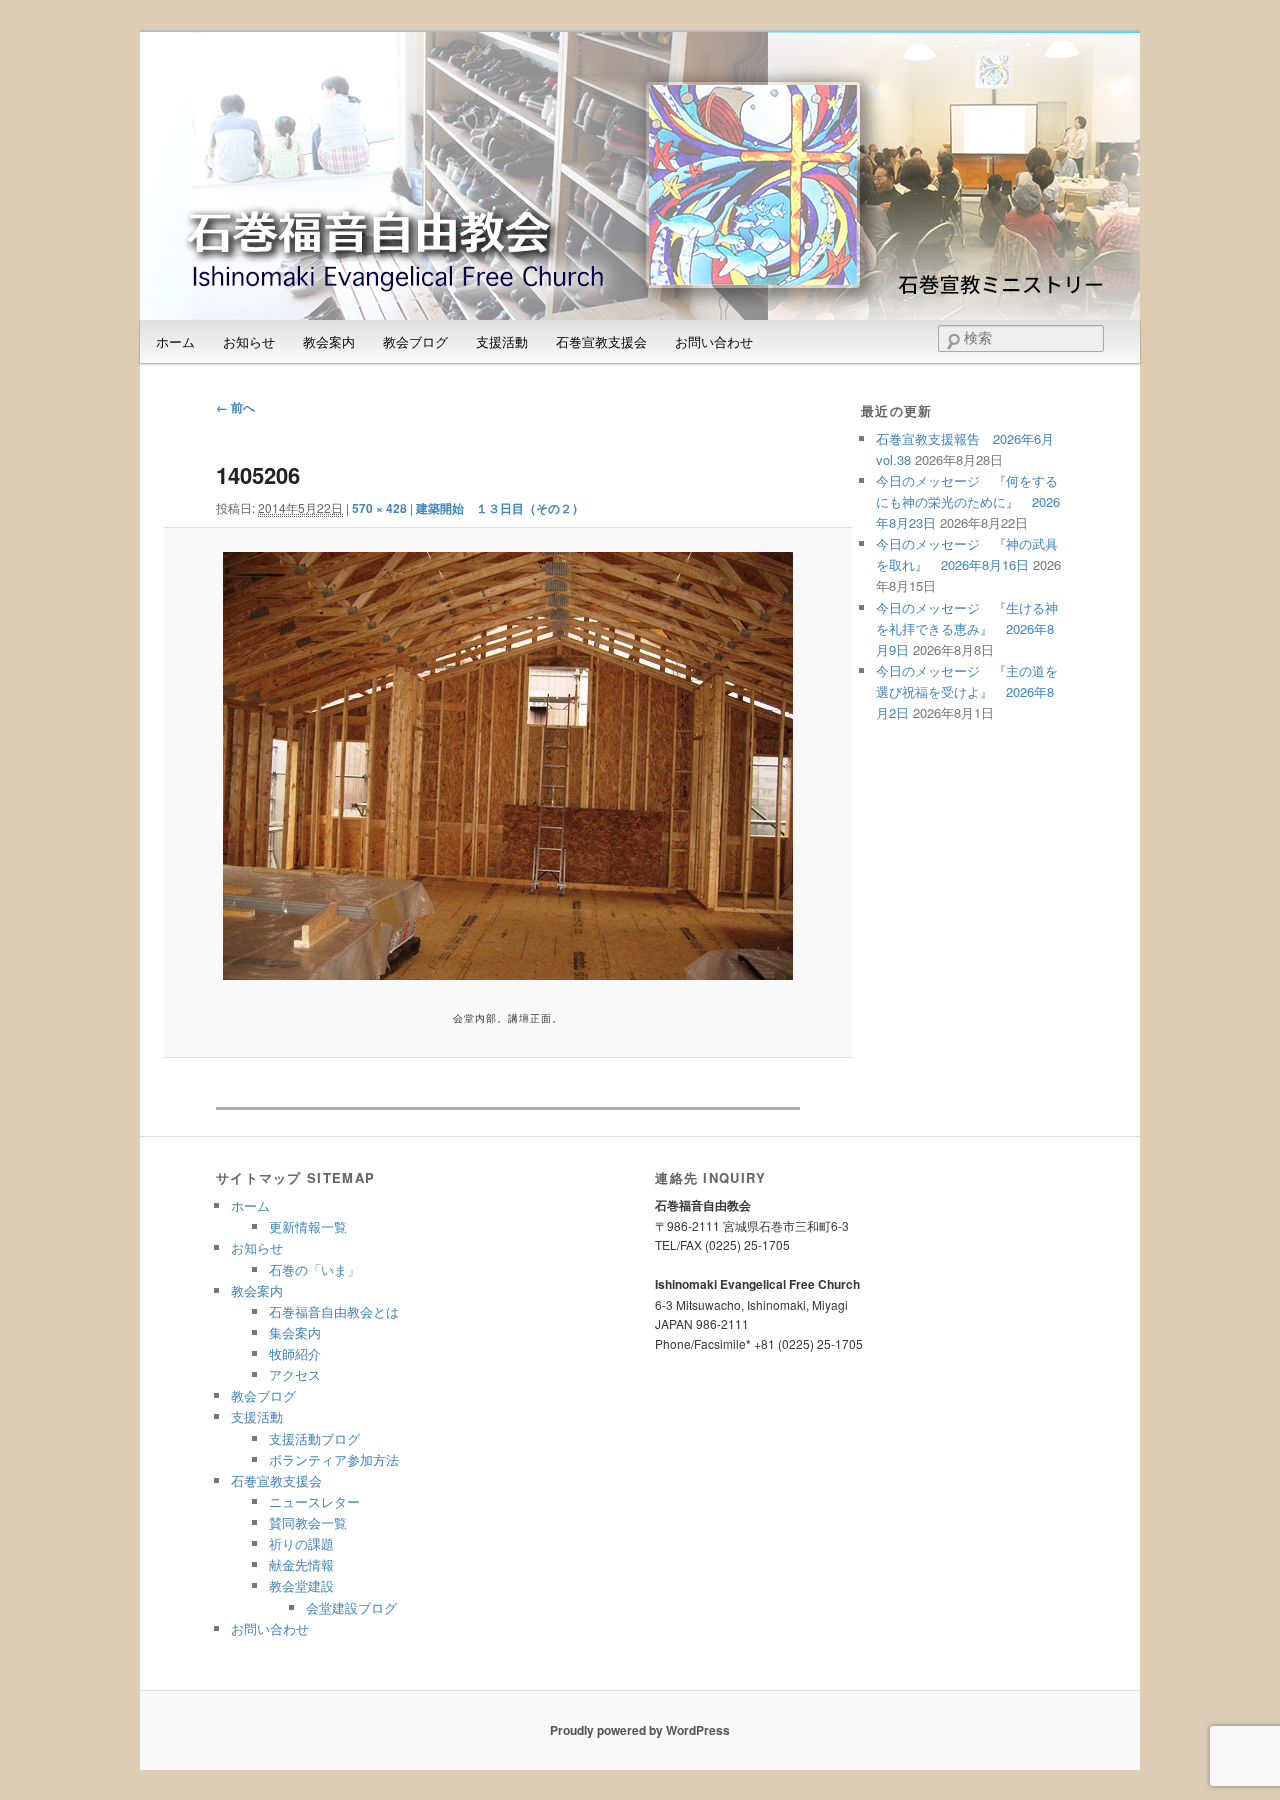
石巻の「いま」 (314, 1269)
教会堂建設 (301, 1585)
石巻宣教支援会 (601, 341)
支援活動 (502, 341)
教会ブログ (415, 341)
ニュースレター (314, 1501)
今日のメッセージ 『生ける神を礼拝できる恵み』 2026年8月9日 (967, 628)
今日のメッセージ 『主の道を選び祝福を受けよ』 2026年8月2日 (967, 691)
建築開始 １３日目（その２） (500, 508)
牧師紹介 (295, 1353)
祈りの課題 (301, 1543)
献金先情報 (301, 1564)
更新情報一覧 (308, 1226)
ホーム (175, 341)
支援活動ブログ (314, 1438)
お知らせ (249, 341)
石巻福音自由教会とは (334, 1311)
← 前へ (235, 407)
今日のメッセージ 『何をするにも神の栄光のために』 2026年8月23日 (968, 501)
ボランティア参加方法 (334, 1459)
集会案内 (295, 1332)
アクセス (295, 1374)
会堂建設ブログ (351, 1607)
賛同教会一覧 (308, 1522)
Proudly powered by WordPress (640, 1730)
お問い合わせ (714, 341)
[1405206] (507, 766)
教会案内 (329, 341)
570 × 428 (379, 508)
